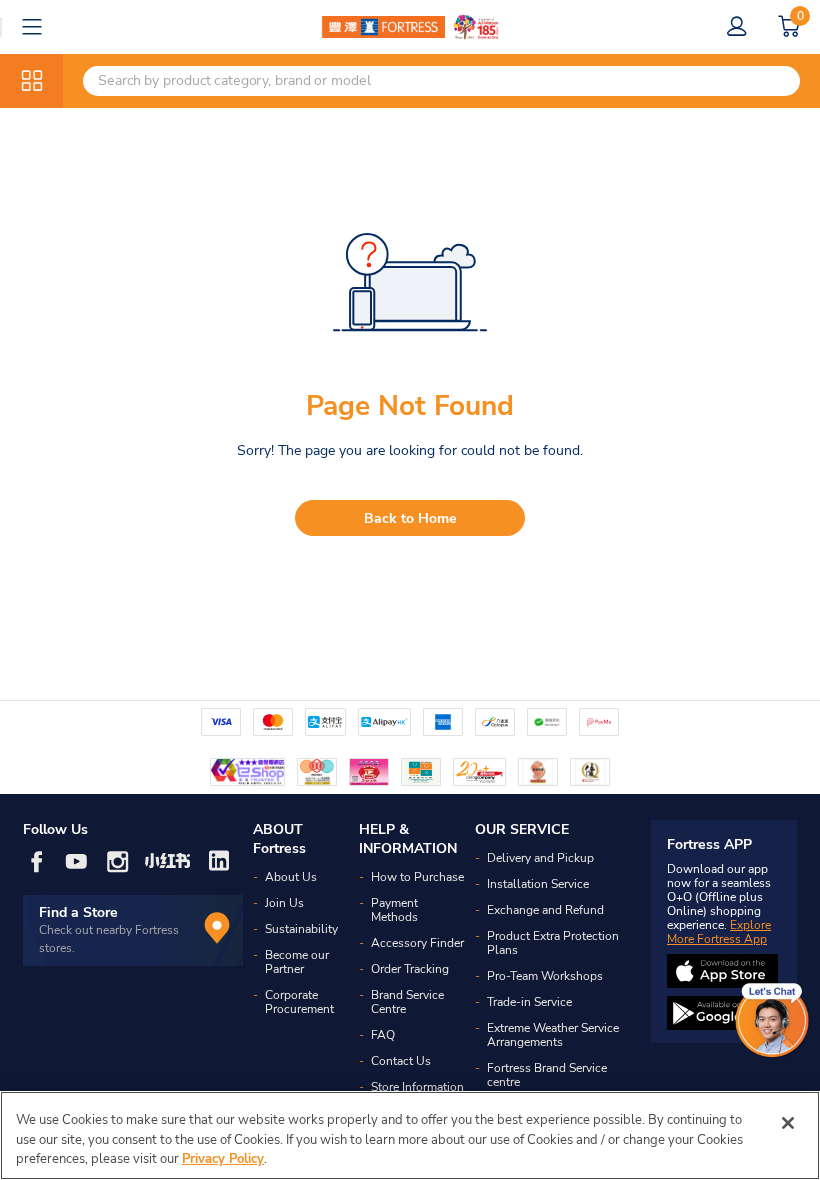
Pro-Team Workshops (545, 976)
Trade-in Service (529, 1002)
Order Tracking (410, 969)
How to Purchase (417, 877)
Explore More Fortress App (719, 932)
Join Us (284, 903)
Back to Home (410, 518)
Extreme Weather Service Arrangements (553, 1035)
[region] (410, 1135)
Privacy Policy (223, 1159)
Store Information (417, 1087)
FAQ (383, 1035)
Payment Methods (394, 910)
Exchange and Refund (545, 910)
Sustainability (301, 929)
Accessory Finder (417, 943)
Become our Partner (297, 962)
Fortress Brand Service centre (547, 1075)
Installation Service (538, 884)
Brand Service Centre (407, 1002)
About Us (291, 877)
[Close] (788, 1123)
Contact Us (401, 1061)
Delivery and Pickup (540, 858)
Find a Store (78, 912)
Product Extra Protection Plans (553, 943)
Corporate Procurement (299, 1002)
